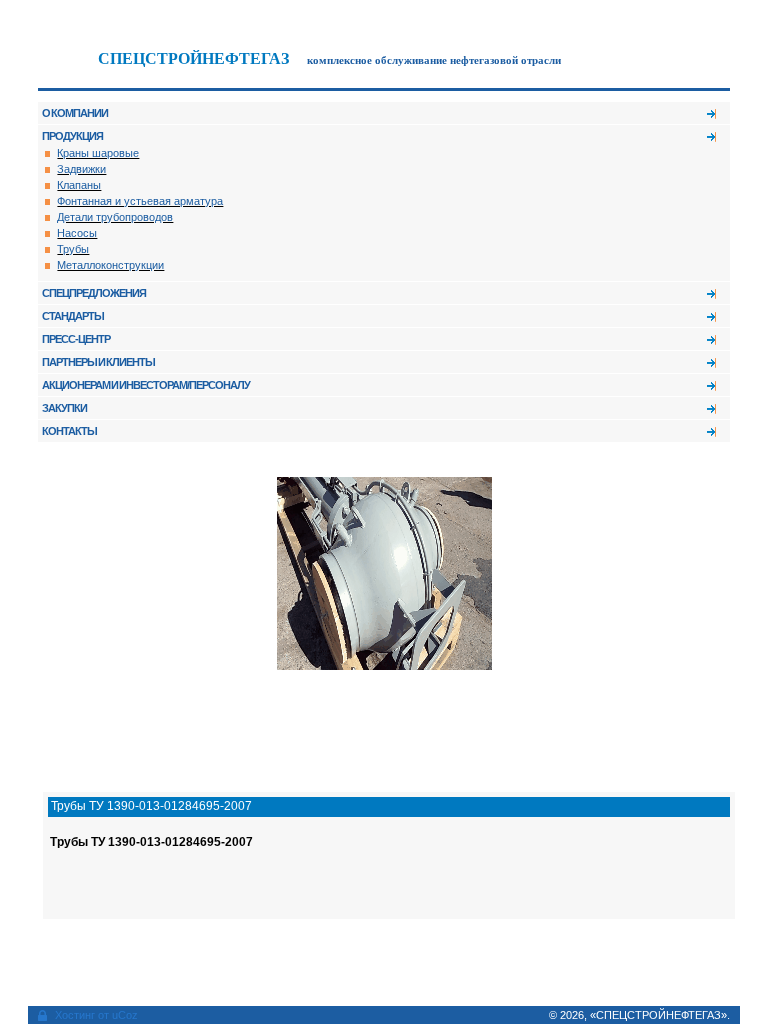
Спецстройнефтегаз (193, 58)
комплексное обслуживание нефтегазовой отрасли (434, 60)
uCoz (125, 1015)
